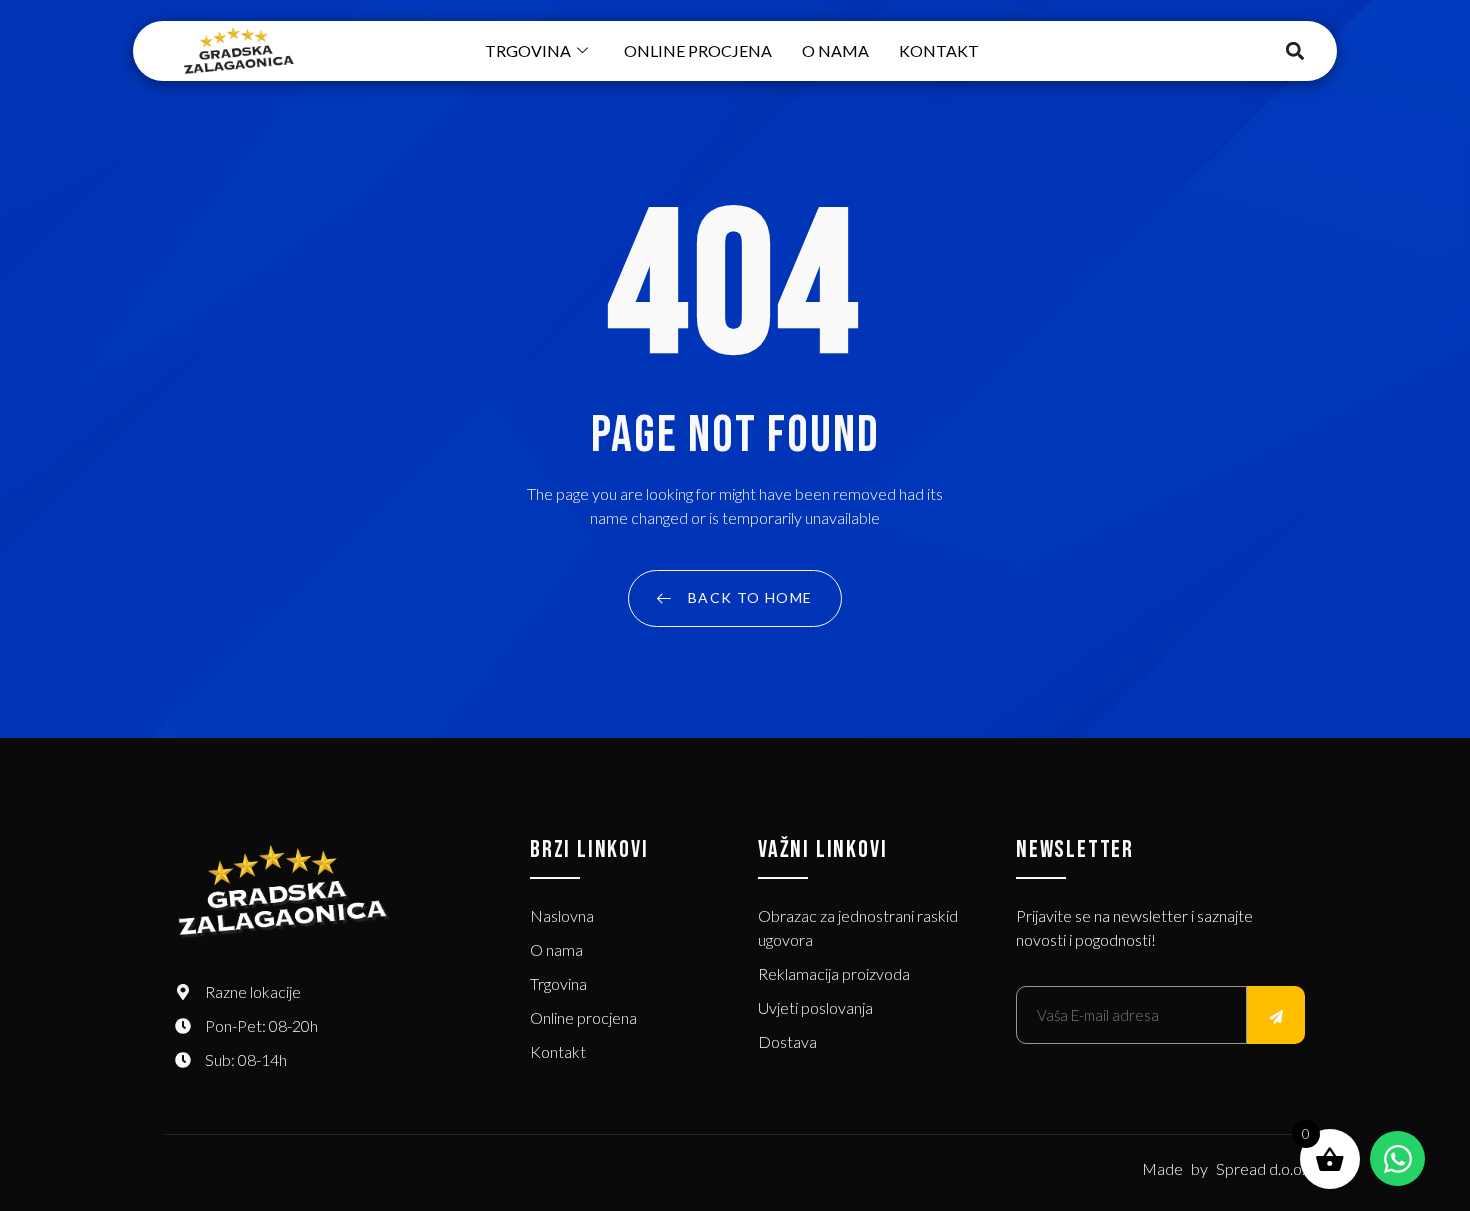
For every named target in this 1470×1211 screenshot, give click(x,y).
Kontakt (939, 50)
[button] (1295, 51)
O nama (835, 50)
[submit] (1276, 1015)
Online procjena (698, 50)
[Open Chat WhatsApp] (1397, 1158)
